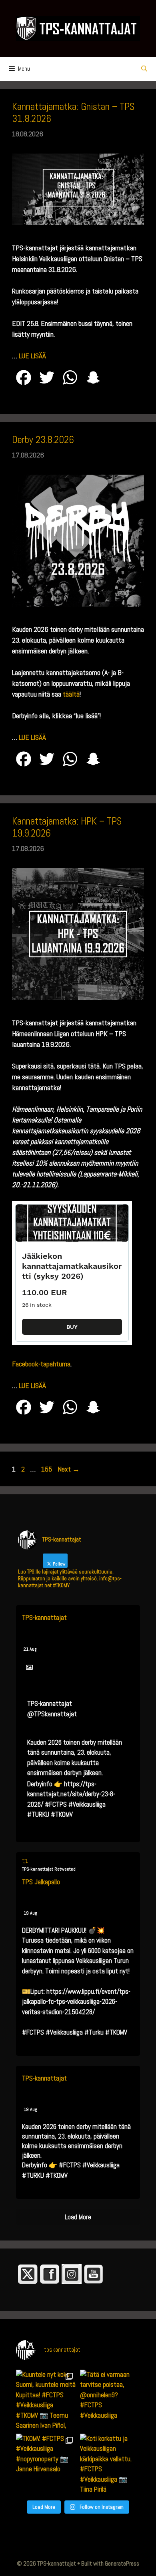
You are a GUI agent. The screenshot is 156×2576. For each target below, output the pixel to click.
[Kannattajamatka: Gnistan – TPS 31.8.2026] (78, 223)
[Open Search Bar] (144, 69)
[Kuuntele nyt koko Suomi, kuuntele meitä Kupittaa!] (46, 2400)
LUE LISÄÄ (32, 356)
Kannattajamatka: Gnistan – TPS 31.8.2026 (73, 113)
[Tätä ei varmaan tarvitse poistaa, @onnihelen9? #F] (110, 2400)
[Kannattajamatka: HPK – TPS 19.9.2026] (78, 997)
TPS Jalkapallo (41, 1882)
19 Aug (30, 1913)
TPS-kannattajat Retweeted (49, 1869)
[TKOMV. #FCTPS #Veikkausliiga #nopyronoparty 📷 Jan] (46, 2464)
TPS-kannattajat (44, 1617)
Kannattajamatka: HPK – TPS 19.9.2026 (67, 827)
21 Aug (30, 1649)
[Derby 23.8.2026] (78, 604)
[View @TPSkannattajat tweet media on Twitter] (29, 1667)
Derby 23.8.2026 (43, 440)
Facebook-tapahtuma (41, 1364)
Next (69, 1469)
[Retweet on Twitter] (25, 1861)
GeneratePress (122, 2563)
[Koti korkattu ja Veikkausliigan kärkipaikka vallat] (110, 2464)
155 (47, 1469)
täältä (71, 694)
